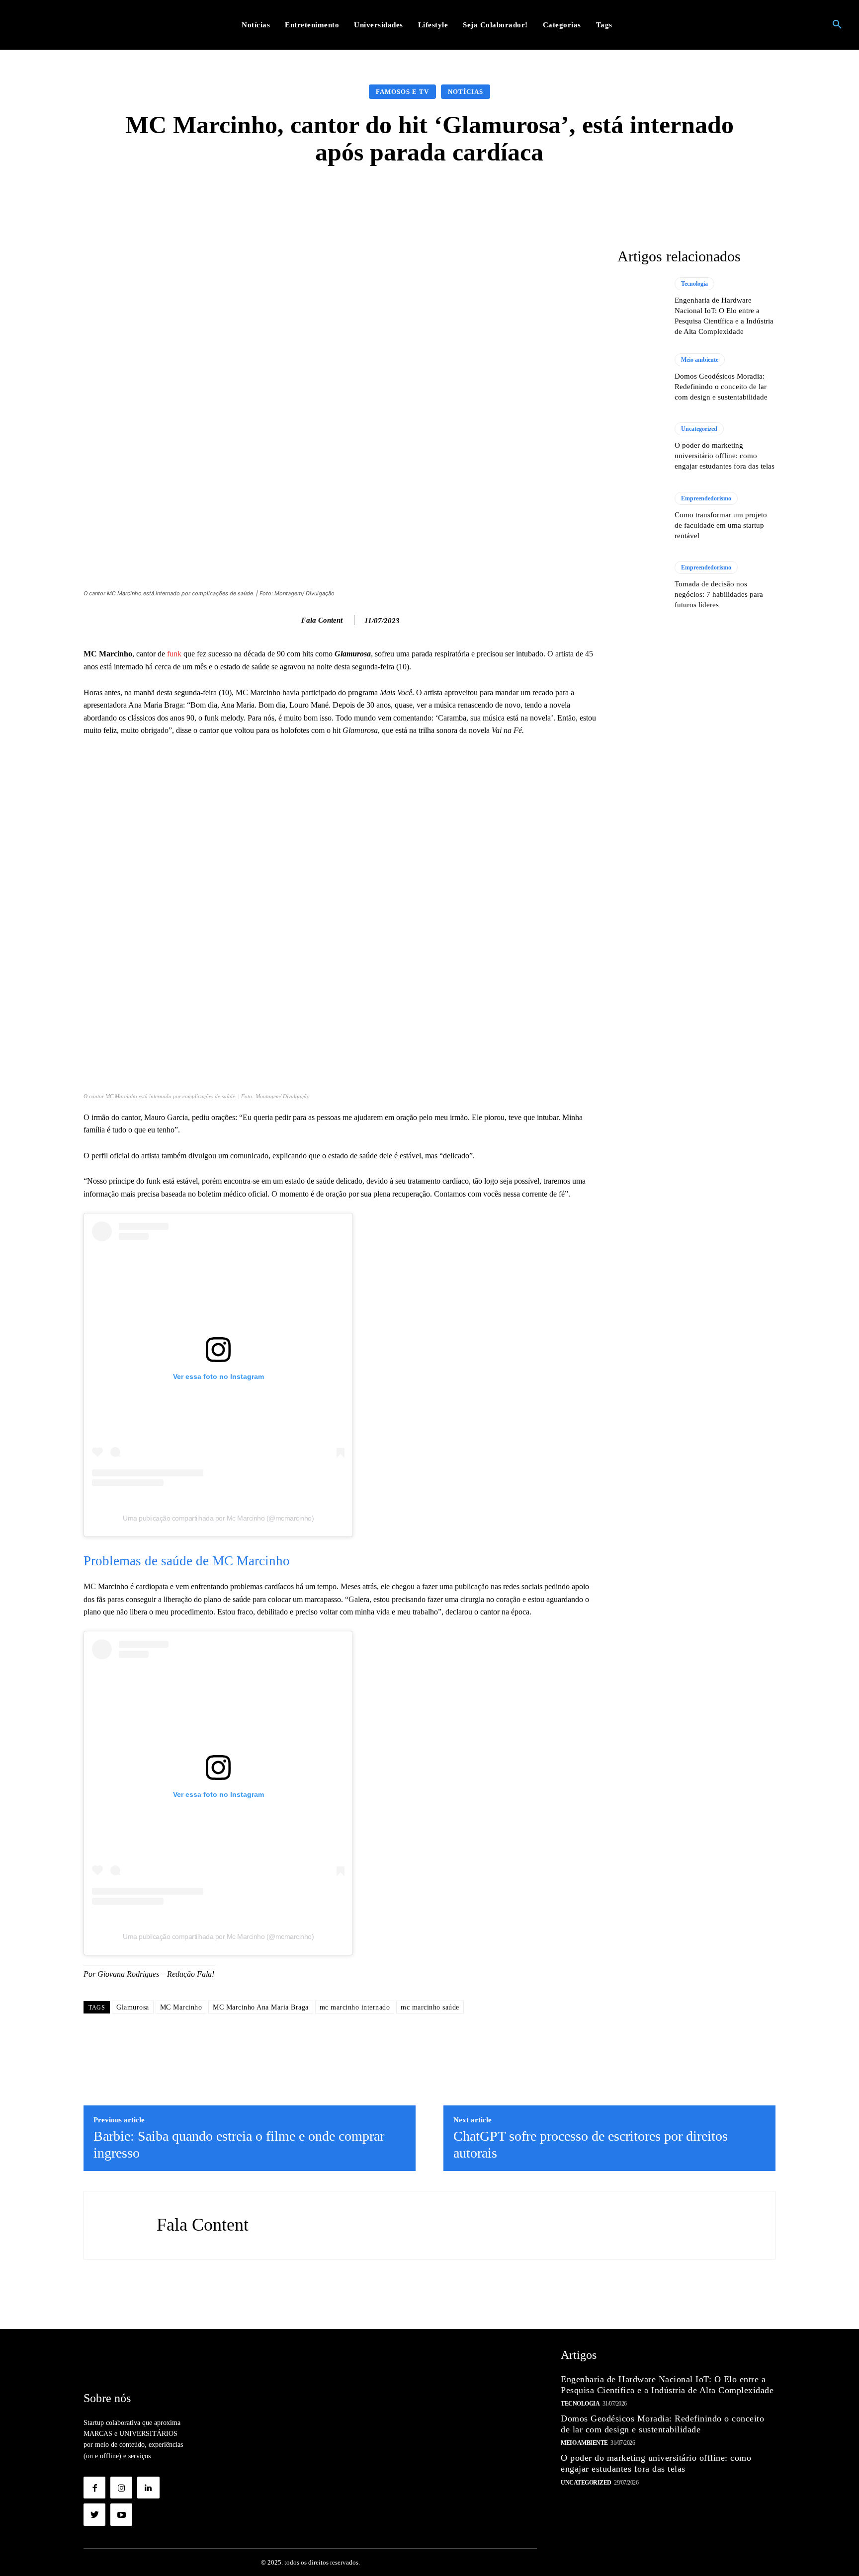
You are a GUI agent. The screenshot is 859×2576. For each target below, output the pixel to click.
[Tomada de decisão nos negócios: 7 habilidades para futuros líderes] (641, 585)
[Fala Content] (291, 620)
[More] (588, 196)
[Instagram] (121, 2488)
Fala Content (322, 620)
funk (174, 654)
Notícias (466, 92)
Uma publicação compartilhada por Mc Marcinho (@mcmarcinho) (218, 1518)
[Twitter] (94, 2514)
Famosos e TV (402, 92)
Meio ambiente (700, 360)
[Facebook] (94, 2488)
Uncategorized (699, 429)
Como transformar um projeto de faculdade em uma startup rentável (721, 525)
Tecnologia (694, 284)
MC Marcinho (181, 2007)
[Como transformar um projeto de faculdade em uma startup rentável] (641, 516)
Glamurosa (133, 2007)
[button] (837, 25)
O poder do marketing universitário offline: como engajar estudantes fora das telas (725, 456)
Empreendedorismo (706, 498)
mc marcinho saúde (430, 2007)
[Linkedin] (148, 2488)
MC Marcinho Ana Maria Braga (261, 2007)
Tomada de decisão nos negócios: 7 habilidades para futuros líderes (719, 594)
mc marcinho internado (355, 2007)
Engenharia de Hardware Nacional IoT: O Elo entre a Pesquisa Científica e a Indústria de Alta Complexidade (667, 2385)
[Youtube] (121, 2514)
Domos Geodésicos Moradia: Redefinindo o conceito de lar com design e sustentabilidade (721, 387)
